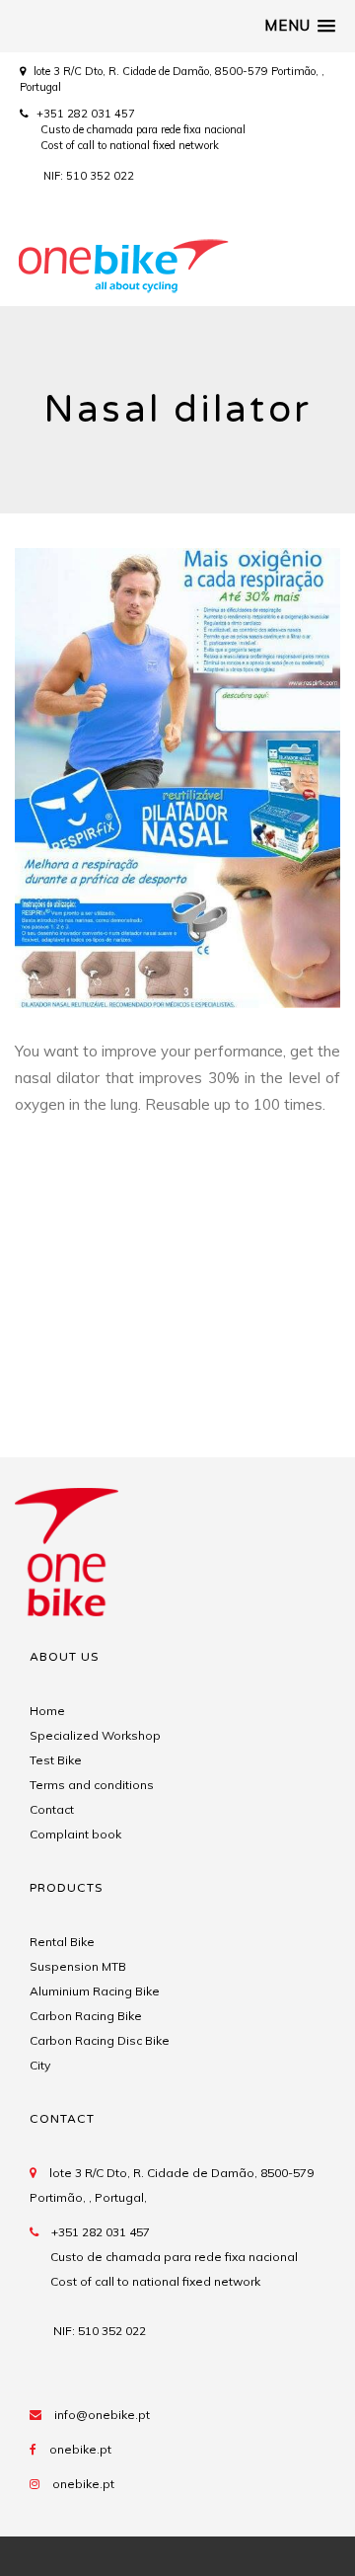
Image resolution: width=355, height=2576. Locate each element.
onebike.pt (80, 2449)
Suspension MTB (78, 1966)
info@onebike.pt (102, 2415)
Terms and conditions (92, 1785)
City (40, 2065)
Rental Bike (62, 1942)
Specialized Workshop (95, 1735)
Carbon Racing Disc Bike (100, 2040)
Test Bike (56, 1760)
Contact (52, 1809)
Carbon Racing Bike (86, 2016)
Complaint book (75, 1834)
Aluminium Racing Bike (95, 1991)
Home (47, 1711)
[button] (300, 26)
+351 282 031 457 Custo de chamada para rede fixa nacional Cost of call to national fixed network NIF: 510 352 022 (133, 145)
